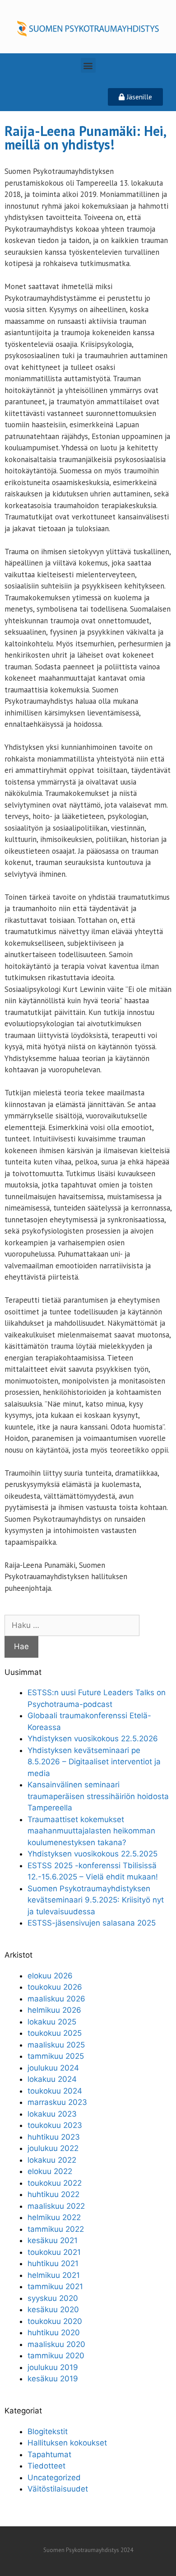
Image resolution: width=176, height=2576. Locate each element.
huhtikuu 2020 (54, 2333)
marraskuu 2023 (57, 2102)
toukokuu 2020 (55, 2321)
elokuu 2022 (50, 2171)
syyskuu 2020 (53, 2298)
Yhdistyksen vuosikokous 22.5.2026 (93, 1739)
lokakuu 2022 (52, 2160)
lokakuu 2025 (52, 2022)
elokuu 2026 (50, 1976)
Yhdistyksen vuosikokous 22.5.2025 (93, 1854)
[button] (88, 65)
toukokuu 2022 (55, 2183)
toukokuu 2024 (55, 2091)
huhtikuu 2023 (54, 2137)
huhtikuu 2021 (53, 2263)
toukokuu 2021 (54, 2252)
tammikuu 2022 (56, 2229)
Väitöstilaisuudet (58, 2489)
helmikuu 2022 (54, 2217)
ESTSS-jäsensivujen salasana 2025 (92, 1923)
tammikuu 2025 (56, 2056)
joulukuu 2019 (53, 2367)
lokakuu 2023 (52, 2114)
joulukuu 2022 (53, 2148)
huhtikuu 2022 (53, 2194)
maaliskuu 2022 (56, 2206)
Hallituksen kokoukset (67, 2443)
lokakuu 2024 (52, 2079)
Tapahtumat (49, 2454)
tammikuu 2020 (56, 2356)
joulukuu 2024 (53, 2068)
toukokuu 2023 (55, 2125)
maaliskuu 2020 (56, 2344)
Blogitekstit (48, 2431)
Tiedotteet (46, 2466)
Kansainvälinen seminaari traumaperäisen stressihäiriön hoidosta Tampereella (98, 1796)
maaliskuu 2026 (56, 1999)
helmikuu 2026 (54, 2010)
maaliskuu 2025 (56, 2045)
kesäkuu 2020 (53, 2310)
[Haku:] (72, 1625)
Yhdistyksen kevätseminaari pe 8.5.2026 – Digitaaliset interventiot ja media (94, 1762)
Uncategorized (54, 2478)
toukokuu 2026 (55, 1987)
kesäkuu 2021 (53, 2240)
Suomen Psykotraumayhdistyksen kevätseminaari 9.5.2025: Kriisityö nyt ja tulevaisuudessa (96, 1900)
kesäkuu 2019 (53, 2379)
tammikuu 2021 (55, 2286)
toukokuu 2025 (55, 2033)
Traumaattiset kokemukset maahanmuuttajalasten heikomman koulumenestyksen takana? (91, 1831)
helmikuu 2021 (54, 2275)
